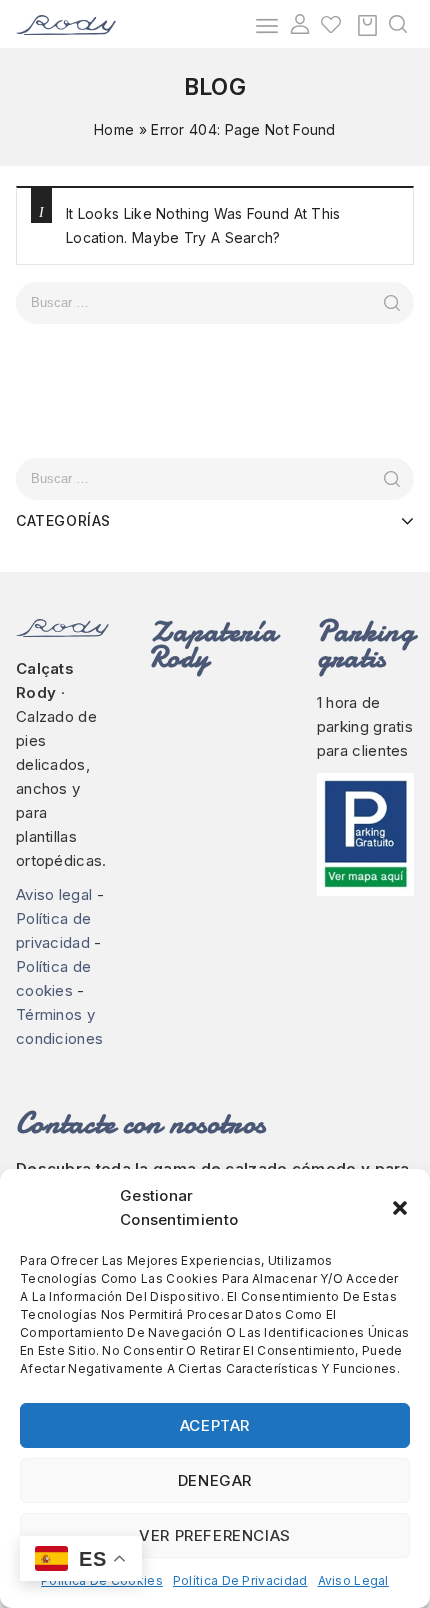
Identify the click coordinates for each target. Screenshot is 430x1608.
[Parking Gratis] (365, 835)
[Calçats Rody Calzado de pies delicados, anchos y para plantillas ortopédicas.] (66, 23)
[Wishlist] (331, 24)
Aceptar (215, 1425)
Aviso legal (353, 1580)
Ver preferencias (215, 1535)
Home (114, 129)
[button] (400, 1208)
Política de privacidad (240, 1580)
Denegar (215, 1480)
